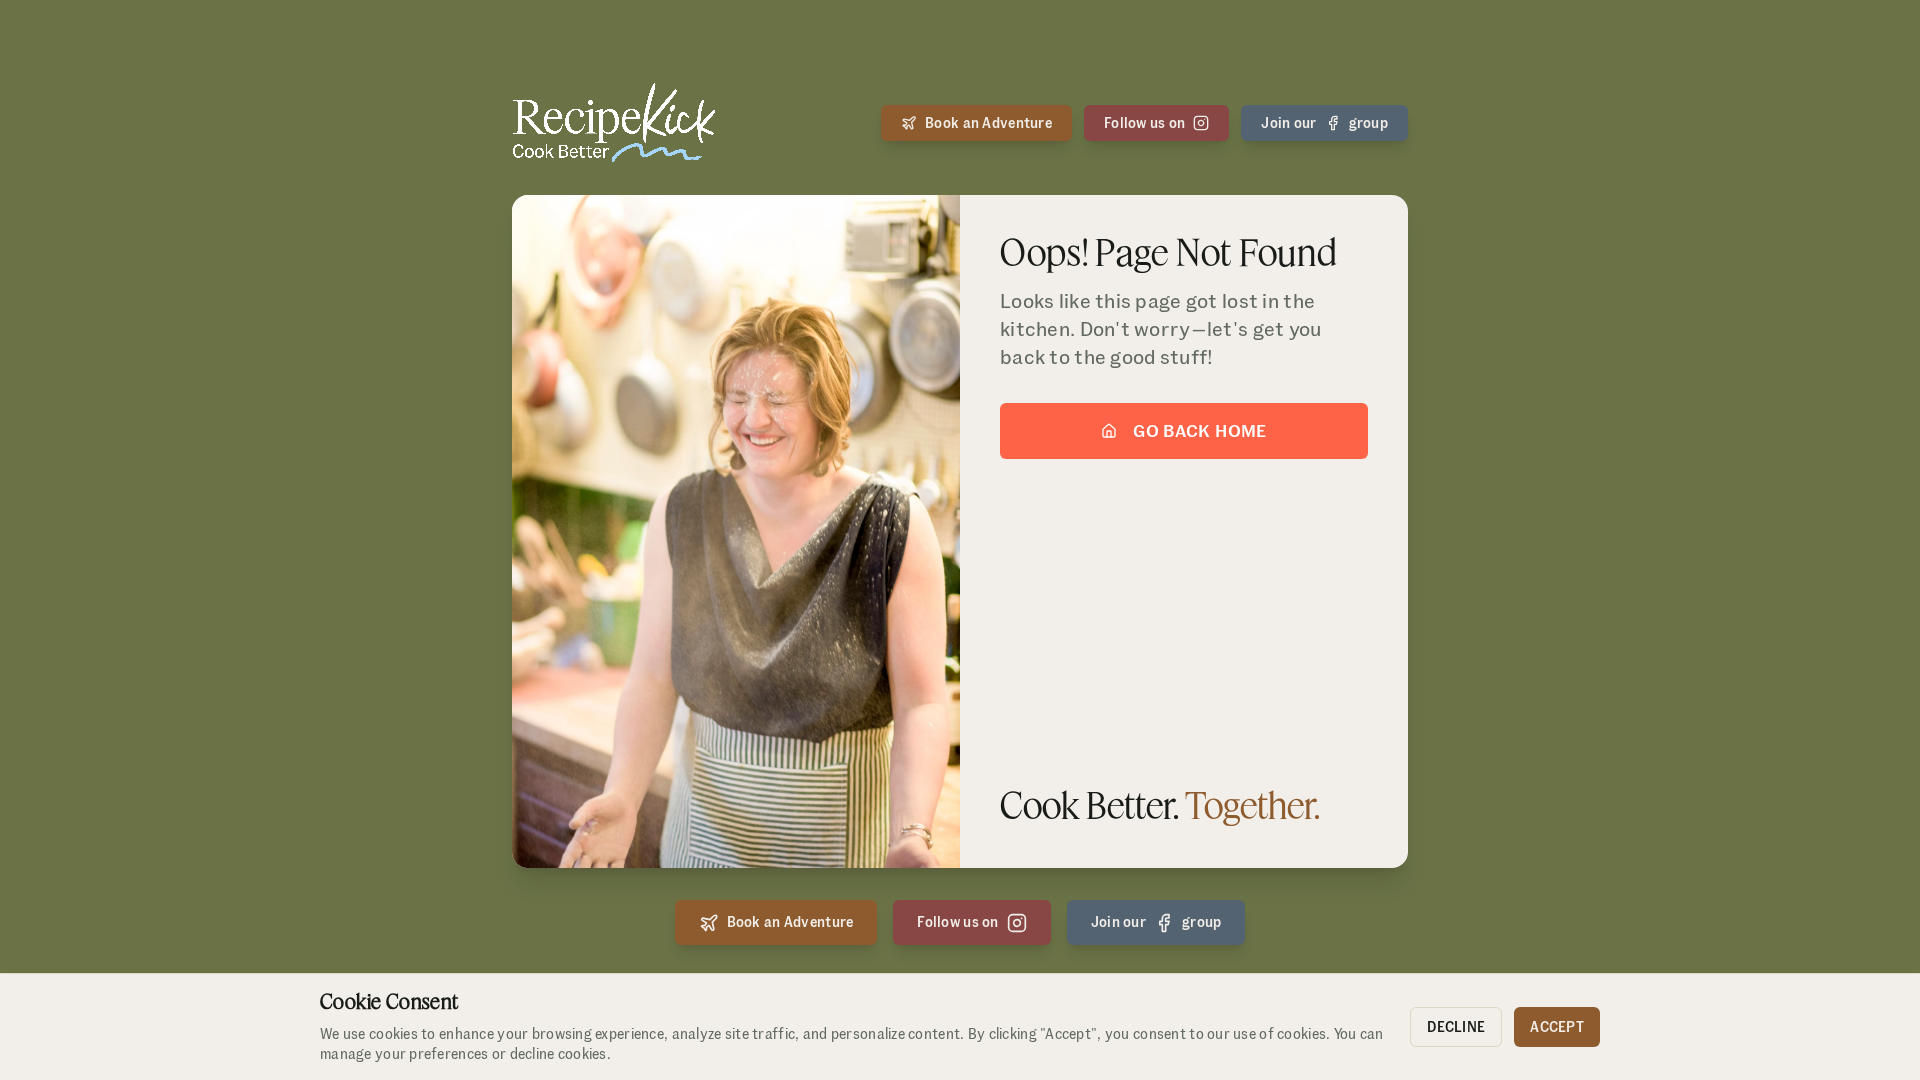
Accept (1557, 1027)
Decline (1456, 1027)
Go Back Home (1199, 430)
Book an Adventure (988, 123)
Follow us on (1144, 123)
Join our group (1324, 123)
